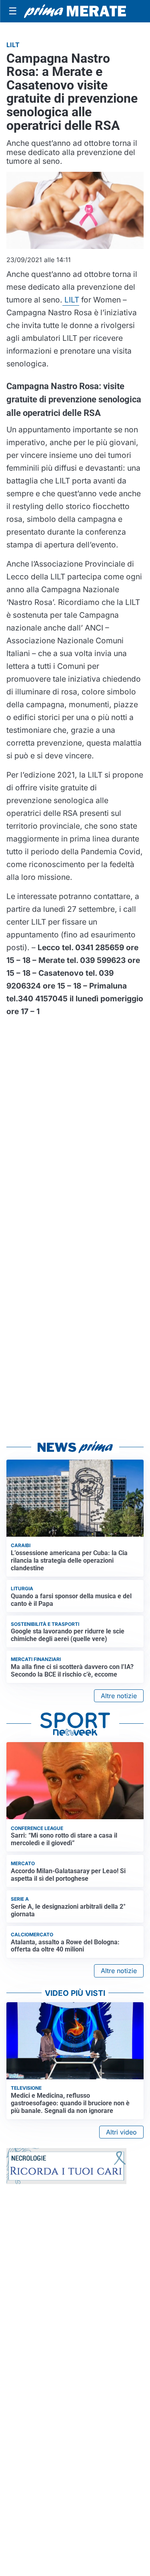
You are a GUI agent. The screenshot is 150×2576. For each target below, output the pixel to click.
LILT (71, 300)
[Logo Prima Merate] (75, 11)
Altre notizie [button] (119, 1696)
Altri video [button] (121, 2132)
